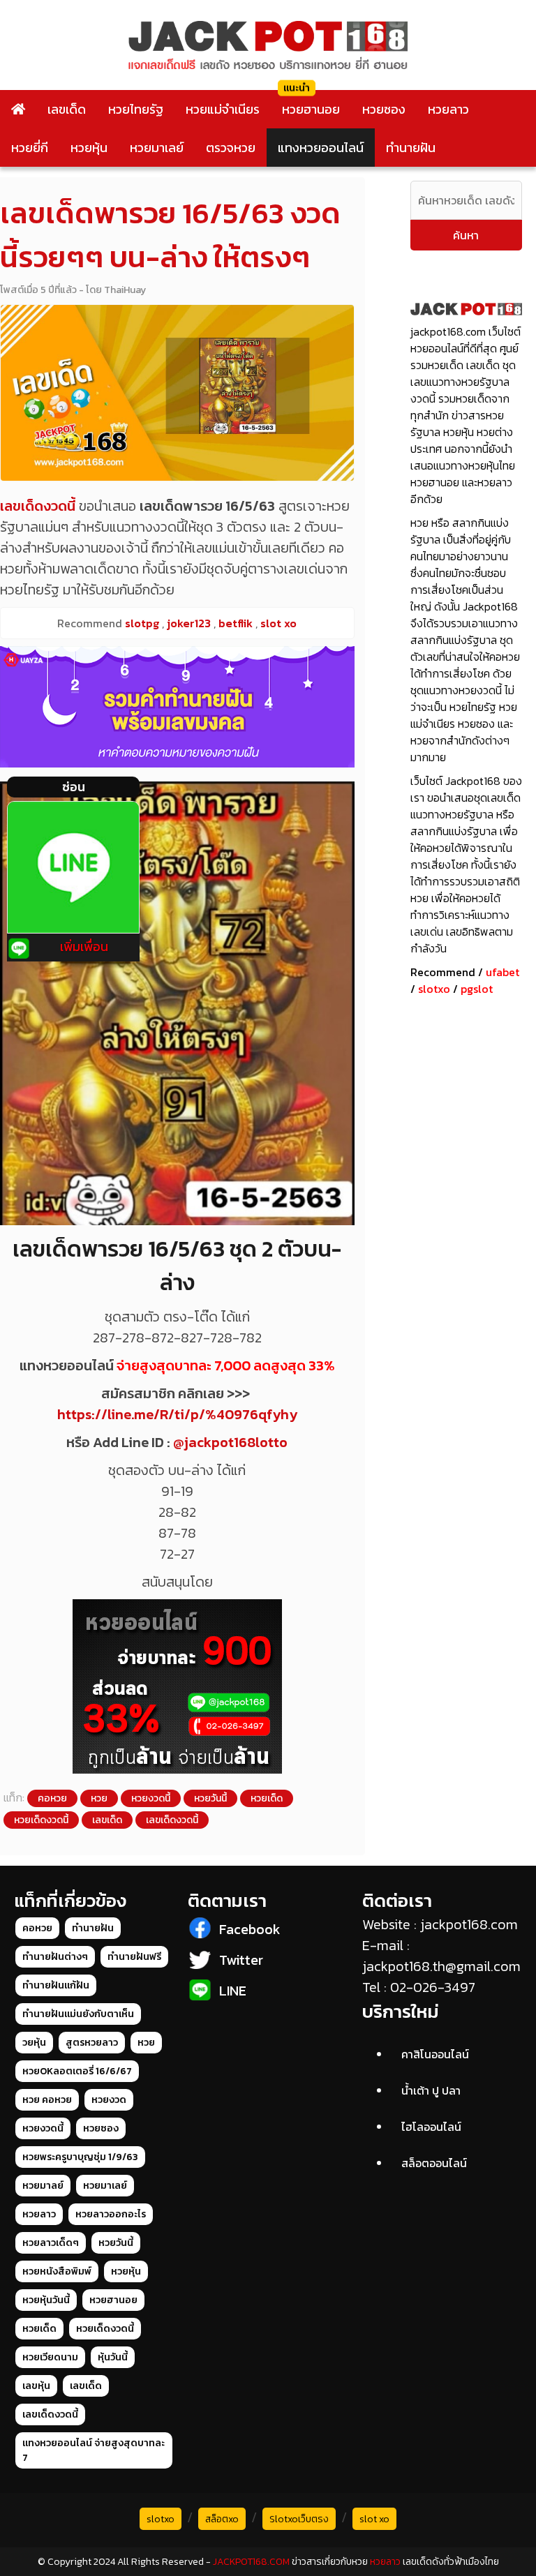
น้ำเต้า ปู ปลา (431, 2090)
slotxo (434, 989)
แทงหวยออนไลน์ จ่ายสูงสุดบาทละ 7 (94, 2450)
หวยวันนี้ (210, 1798)
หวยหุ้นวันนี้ (46, 2300)
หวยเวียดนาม (50, 2357)
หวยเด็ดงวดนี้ (41, 1820)
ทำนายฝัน (411, 148)
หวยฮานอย (311, 109)
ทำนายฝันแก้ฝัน (56, 1985)
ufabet (502, 972)
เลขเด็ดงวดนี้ (172, 1820)
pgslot (477, 989)
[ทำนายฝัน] (177, 707)
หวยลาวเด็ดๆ (51, 2243)
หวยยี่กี (30, 148)
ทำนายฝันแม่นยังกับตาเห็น (78, 2014)
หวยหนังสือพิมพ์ (57, 2271)
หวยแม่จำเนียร (223, 109)
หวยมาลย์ (43, 2186)
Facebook (250, 1929)
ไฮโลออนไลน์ (431, 2127)
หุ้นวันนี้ (113, 2357)
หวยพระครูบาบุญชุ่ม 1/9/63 (80, 2157)
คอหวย (52, 1798)
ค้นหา (466, 235)
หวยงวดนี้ (151, 1798)
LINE (233, 1991)
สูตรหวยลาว (92, 2043)
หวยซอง (384, 109)
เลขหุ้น (36, 2386)
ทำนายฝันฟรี (134, 1957)
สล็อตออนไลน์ (434, 2163)
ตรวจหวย (231, 148)
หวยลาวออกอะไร (111, 2214)
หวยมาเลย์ (157, 148)
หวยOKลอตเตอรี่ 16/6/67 (77, 2071)
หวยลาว (448, 109)
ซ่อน (74, 787)
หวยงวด (109, 2100)
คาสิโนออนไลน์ (435, 2054)
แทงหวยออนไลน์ (321, 148)
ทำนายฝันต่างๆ (55, 1957)
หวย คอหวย (47, 2100)
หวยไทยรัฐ (136, 109)
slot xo (374, 2519)
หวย (99, 1798)
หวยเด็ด (267, 1798)
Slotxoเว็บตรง (299, 2519)
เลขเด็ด (67, 109)
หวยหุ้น (89, 148)
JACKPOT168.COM (251, 2562)
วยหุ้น (34, 2043)
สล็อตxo (222, 2519)
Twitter (241, 1960)
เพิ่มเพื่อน (84, 946)
